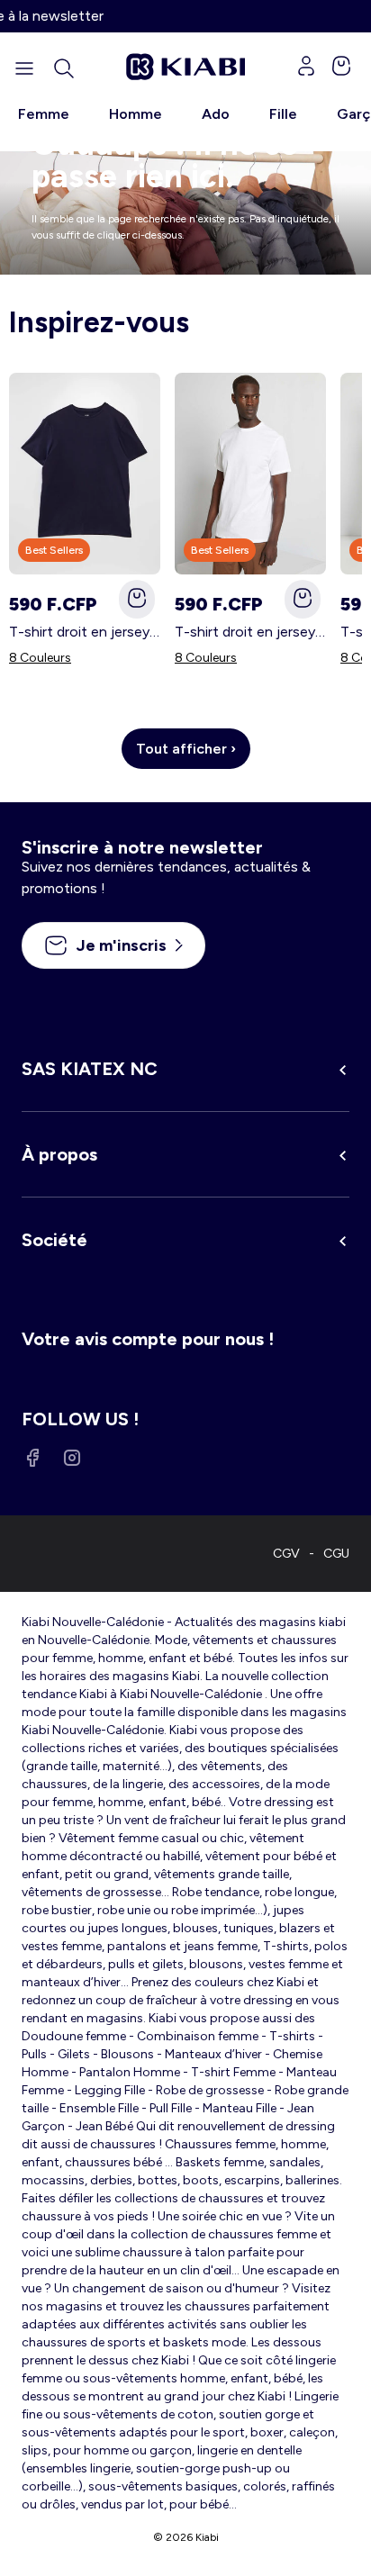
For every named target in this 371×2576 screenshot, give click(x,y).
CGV (286, 1554)
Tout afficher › (186, 749)
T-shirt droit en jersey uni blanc (250, 632)
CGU (336, 1554)
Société (54, 1240)
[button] (64, 68)
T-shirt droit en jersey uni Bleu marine (85, 632)
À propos (59, 1154)
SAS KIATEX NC (90, 1069)
